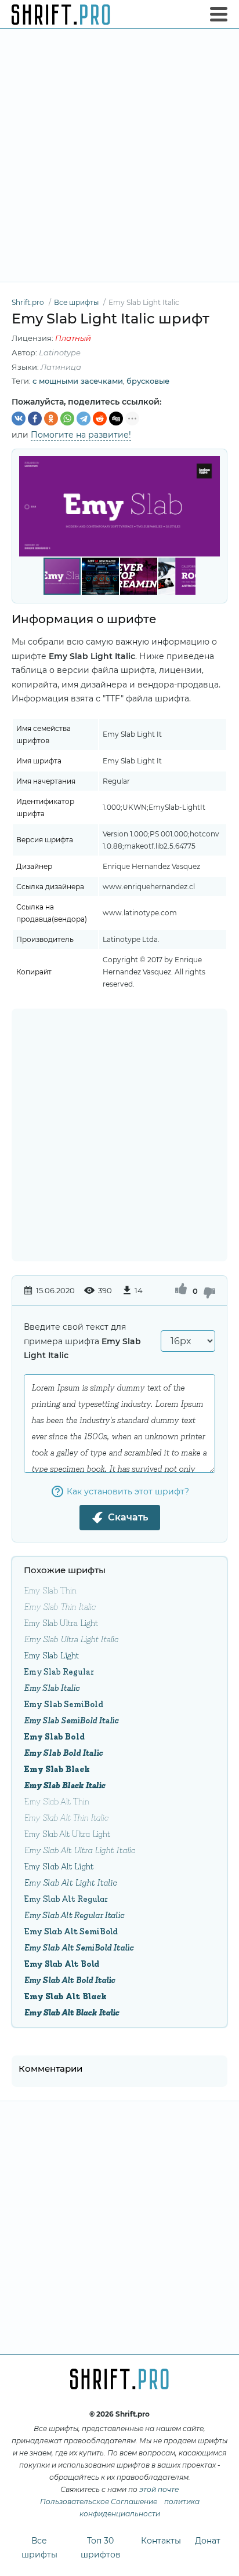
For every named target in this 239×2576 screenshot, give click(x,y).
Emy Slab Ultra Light (61, 1622)
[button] (209, 507)
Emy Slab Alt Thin (57, 1801)
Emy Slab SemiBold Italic (71, 1720)
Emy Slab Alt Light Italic (70, 1882)
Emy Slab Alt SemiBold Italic (79, 1947)
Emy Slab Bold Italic (63, 1752)
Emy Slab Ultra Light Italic (71, 1638)
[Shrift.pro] (61, 14)
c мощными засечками (78, 381)
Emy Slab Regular (59, 1671)
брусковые (148, 381)
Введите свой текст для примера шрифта (82, 1341)
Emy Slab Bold (54, 1736)
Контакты (161, 2541)
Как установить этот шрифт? (128, 1491)
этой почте (159, 2489)
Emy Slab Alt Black (65, 1995)
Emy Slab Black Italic (64, 1784)
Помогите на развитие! (81, 435)
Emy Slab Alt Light (59, 1866)
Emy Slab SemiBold (64, 1703)
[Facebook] (35, 419)
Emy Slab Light (51, 1655)
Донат (208, 2541)
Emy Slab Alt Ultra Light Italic (79, 1849)
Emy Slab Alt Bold (61, 1963)
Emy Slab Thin (50, 1590)
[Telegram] (84, 419)
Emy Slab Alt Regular (66, 1898)
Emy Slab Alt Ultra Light (67, 1833)
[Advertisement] (119, 155)
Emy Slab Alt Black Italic (71, 2012)
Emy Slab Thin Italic (59, 1606)
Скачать (128, 1517)
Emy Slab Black (57, 1768)
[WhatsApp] (67, 419)
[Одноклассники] (51, 419)
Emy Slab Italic (52, 1687)
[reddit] (100, 419)
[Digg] (116, 419)
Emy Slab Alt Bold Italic (69, 1979)
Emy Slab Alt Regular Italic (74, 1914)
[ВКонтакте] (19, 419)
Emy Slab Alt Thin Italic (66, 1817)
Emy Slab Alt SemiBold (71, 1931)
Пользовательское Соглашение (99, 2502)
